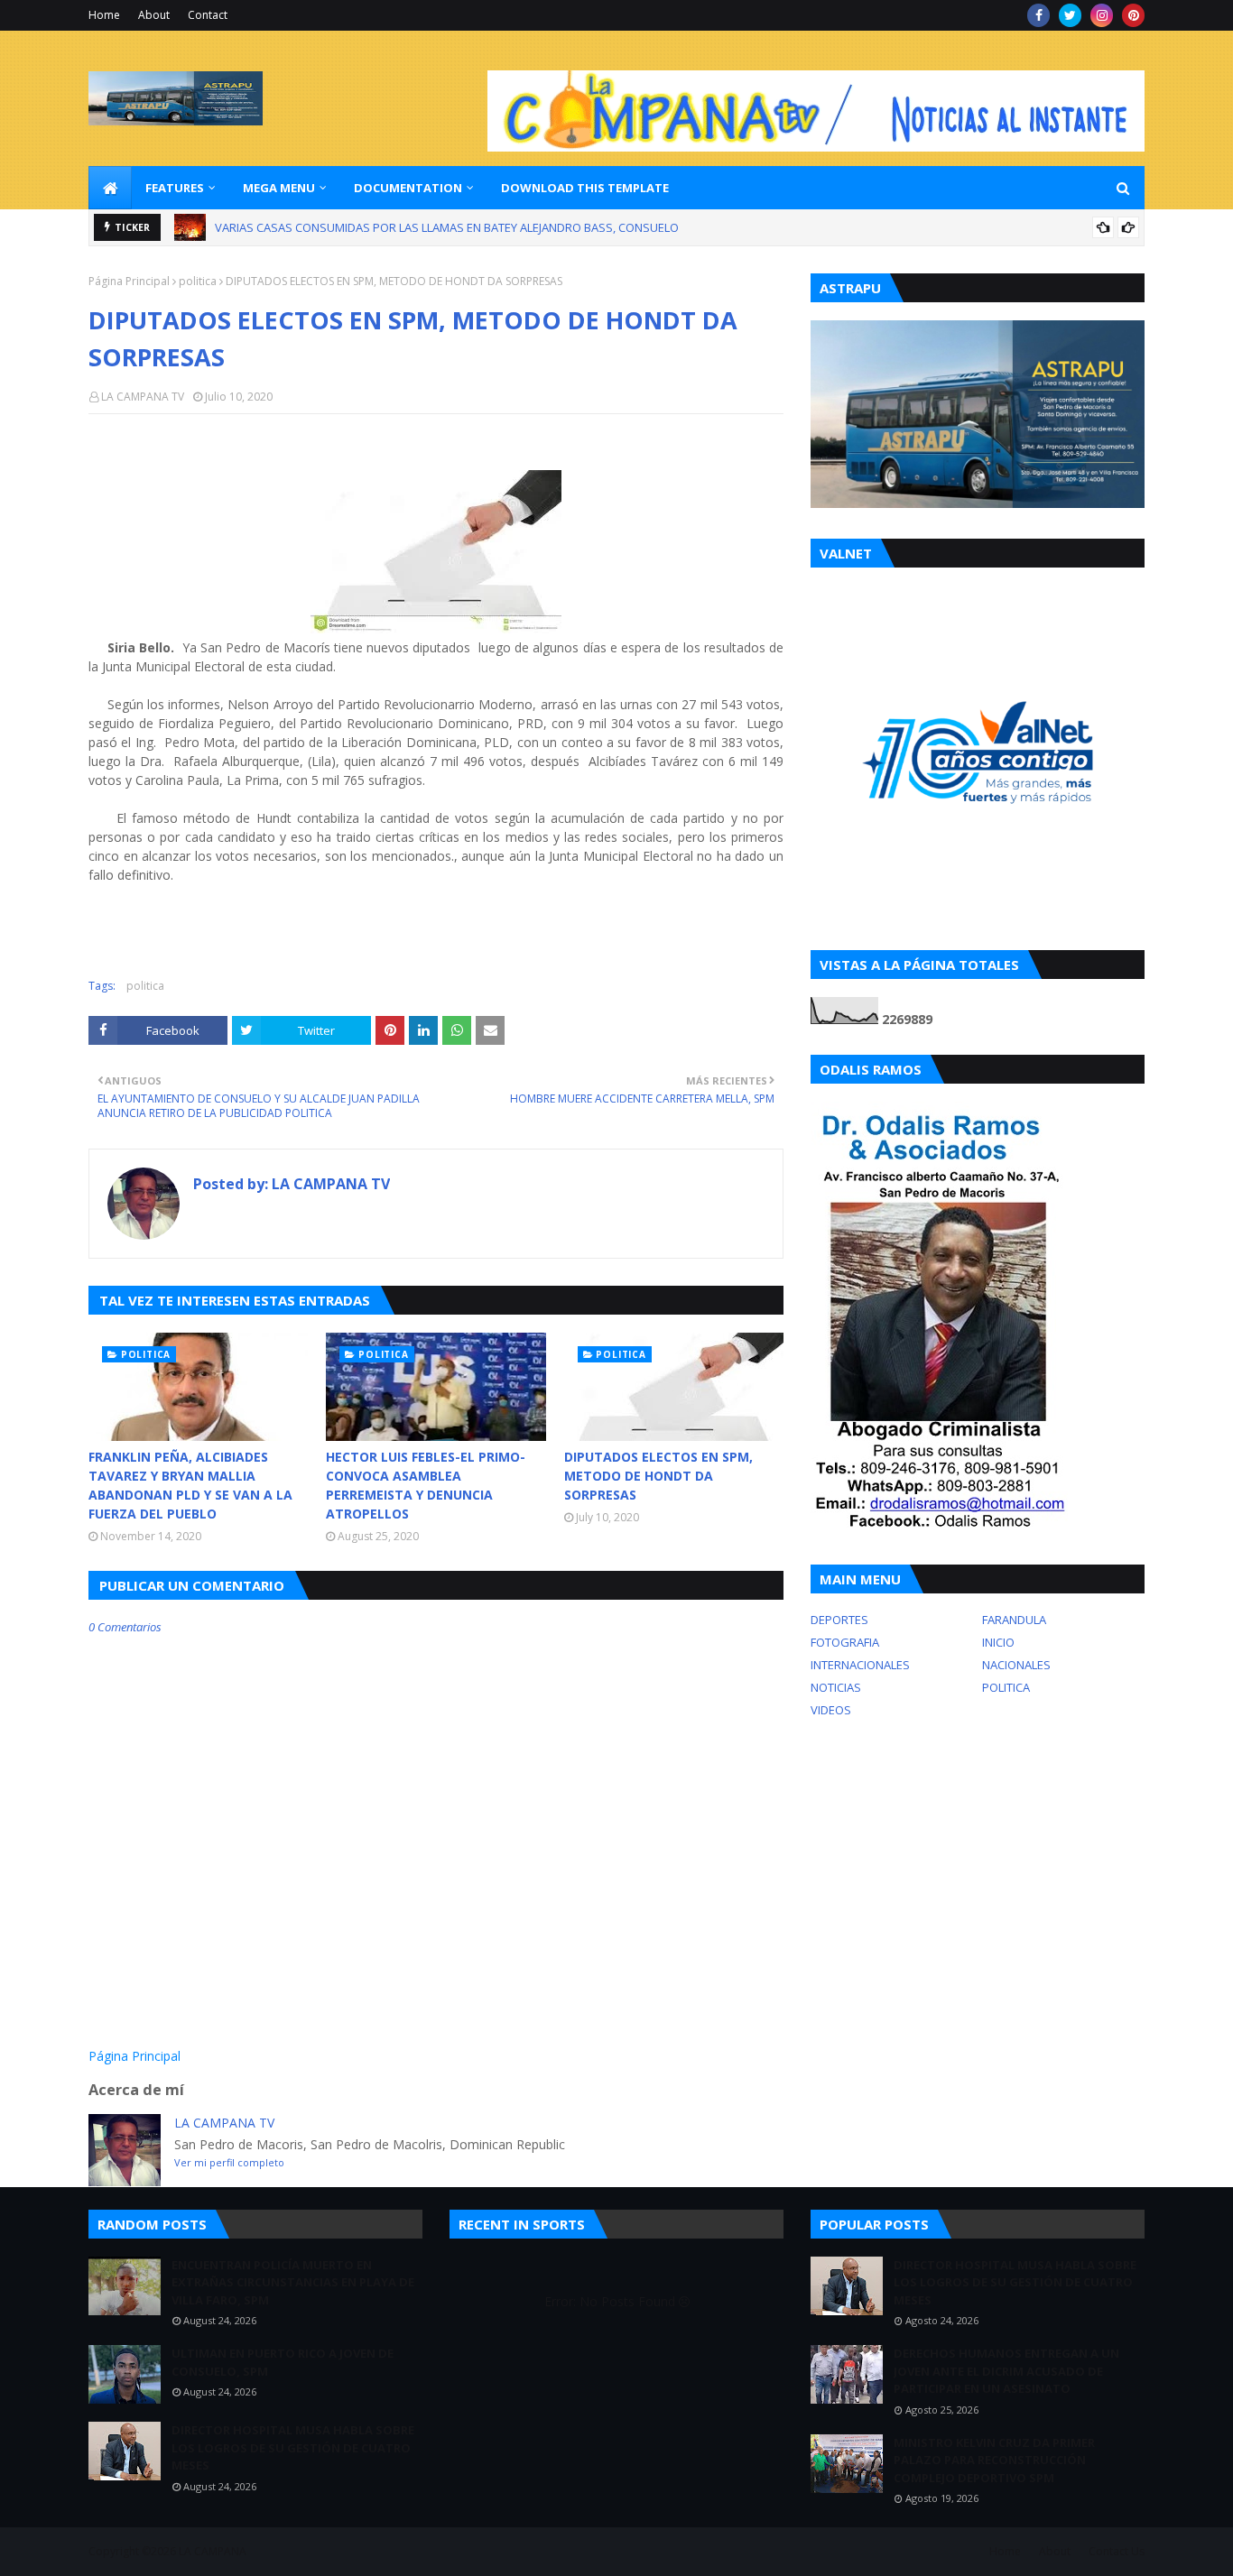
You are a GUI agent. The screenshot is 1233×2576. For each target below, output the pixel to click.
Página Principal (129, 281)
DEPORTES (839, 1620)
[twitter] (1070, 15)
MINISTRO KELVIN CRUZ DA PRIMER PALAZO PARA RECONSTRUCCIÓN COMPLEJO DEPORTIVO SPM (994, 2460)
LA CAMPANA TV (143, 397)
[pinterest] (1133, 15)
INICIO (998, 1642)
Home (104, 15)
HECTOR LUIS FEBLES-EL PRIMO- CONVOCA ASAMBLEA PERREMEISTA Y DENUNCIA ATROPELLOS (426, 1485)
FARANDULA (1014, 1620)
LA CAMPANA (213, 2551)
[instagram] (1102, 15)
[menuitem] (110, 188)
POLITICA (1006, 1687)
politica (198, 281)
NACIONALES (1016, 1665)
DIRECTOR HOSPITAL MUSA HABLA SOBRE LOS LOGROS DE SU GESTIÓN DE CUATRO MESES (293, 2447)
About (154, 15)
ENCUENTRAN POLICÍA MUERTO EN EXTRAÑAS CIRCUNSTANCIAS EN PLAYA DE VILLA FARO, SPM (293, 2282)
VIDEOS (831, 1710)
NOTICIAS (836, 1687)
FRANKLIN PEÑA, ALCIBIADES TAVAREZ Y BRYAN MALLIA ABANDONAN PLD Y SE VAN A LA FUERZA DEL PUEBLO (190, 1485)
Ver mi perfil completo (229, 2162)
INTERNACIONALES (860, 1665)
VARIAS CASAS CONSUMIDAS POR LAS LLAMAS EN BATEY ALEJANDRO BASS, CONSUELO (447, 227)
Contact (208, 15)
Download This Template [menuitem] (585, 188)
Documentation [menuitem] (408, 188)
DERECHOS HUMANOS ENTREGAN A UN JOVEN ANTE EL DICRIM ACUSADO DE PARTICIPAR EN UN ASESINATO (1006, 2371)
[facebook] (1038, 15)
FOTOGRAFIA (845, 1642)
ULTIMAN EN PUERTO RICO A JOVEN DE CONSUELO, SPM (283, 2362)
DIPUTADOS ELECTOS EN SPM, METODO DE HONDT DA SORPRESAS (658, 1476)
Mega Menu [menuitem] (279, 188)
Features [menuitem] (175, 188)
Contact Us (1117, 2551)
